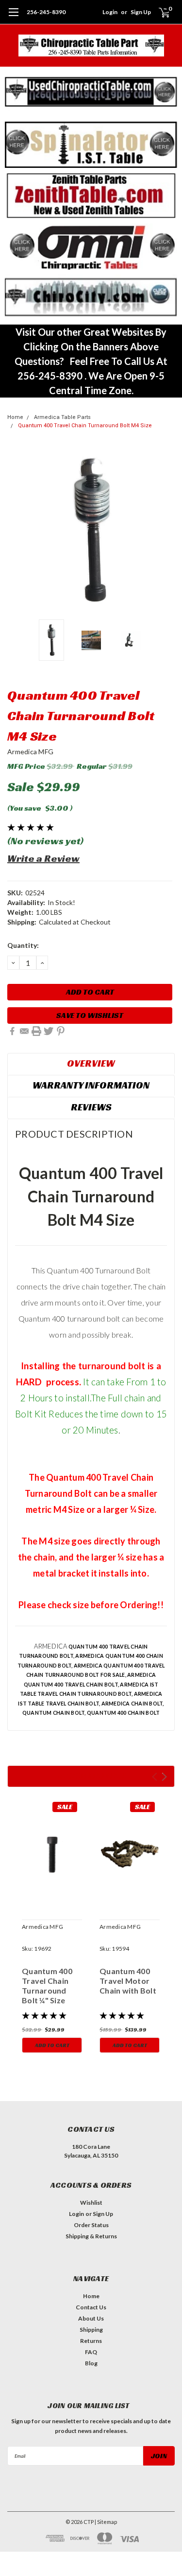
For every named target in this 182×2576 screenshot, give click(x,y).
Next (165, 531)
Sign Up (141, 12)
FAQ (91, 2352)
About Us (91, 2318)
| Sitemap (106, 2522)
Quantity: (23, 945)
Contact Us (91, 2307)
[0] (158, 12)
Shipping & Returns (91, 2236)
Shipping (91, 2330)
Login (110, 12)
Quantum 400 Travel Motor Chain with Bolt (128, 1981)
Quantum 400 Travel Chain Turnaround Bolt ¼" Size (47, 1986)
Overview (91, 1063)
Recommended (91, 1776)
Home (15, 417)
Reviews (91, 1107)
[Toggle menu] (13, 17)
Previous (17, 531)
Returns (91, 2341)
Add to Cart (52, 2045)
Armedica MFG (30, 752)
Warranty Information (91, 1085)
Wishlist (91, 2203)
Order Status (91, 2225)
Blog (91, 2363)
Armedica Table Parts (62, 417)
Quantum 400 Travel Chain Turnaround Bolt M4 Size (85, 426)
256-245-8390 (46, 12)
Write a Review (43, 858)
